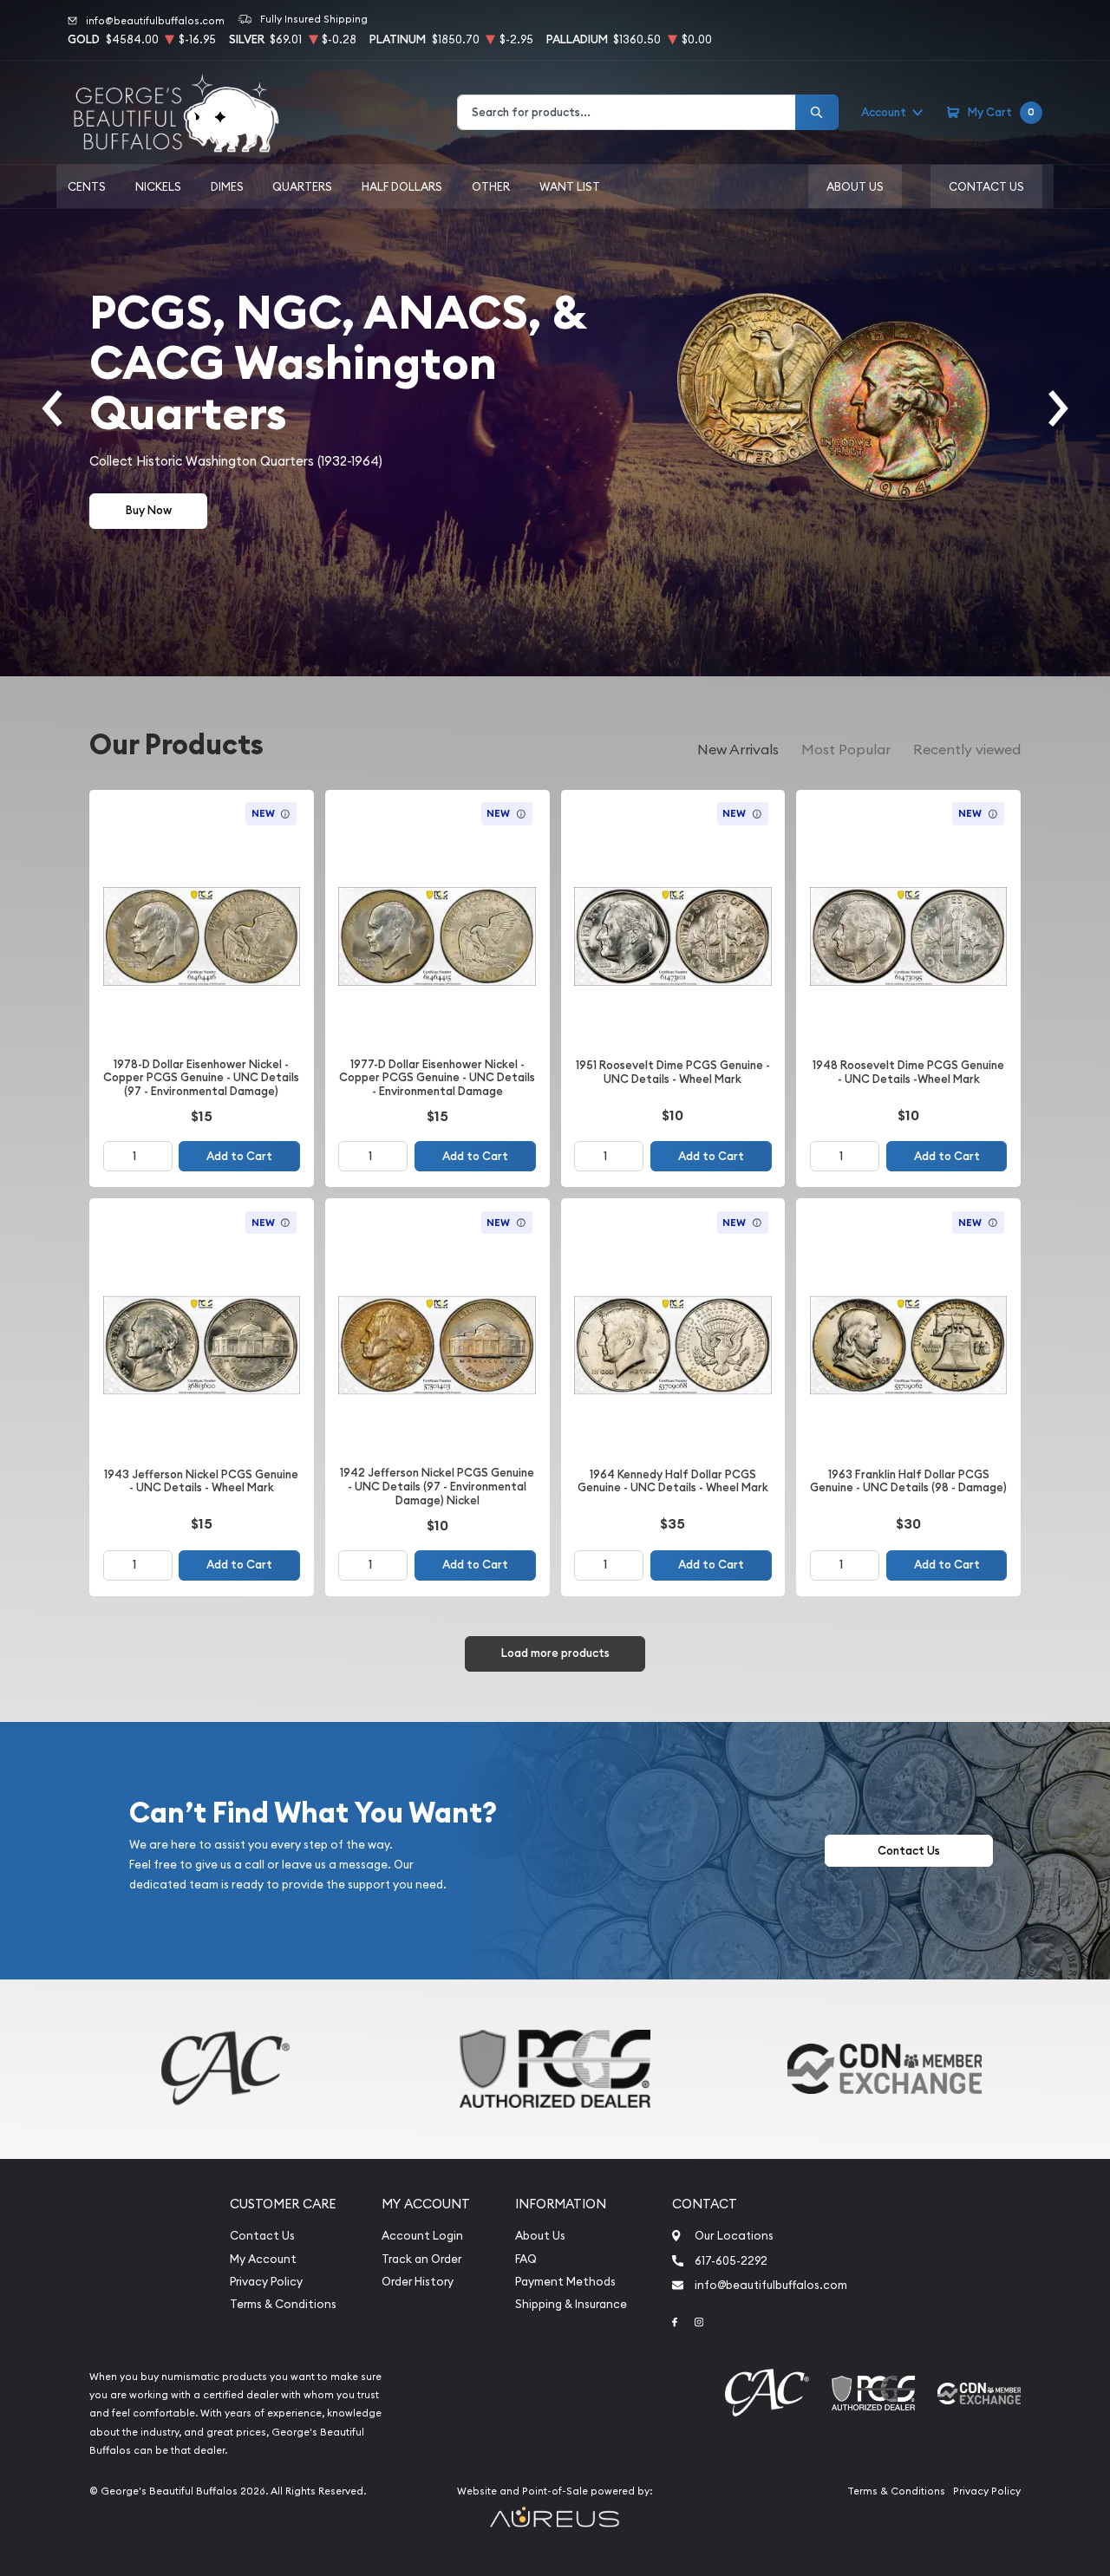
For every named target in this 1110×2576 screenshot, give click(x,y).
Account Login (422, 2236)
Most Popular (846, 749)
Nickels (158, 186)
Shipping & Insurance (571, 2304)
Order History (418, 2282)
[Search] (817, 112)
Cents (87, 186)
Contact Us (986, 186)
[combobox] (627, 112)
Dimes (227, 186)
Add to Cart (239, 1156)
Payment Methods (565, 2282)
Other (491, 186)
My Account (263, 2259)
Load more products (555, 1653)
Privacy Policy (266, 2282)
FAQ (526, 2259)
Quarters (302, 186)
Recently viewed (967, 749)
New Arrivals (738, 749)
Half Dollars (402, 186)
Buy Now (149, 510)
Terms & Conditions (283, 2304)
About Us (855, 186)
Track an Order (421, 2259)
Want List (570, 186)
